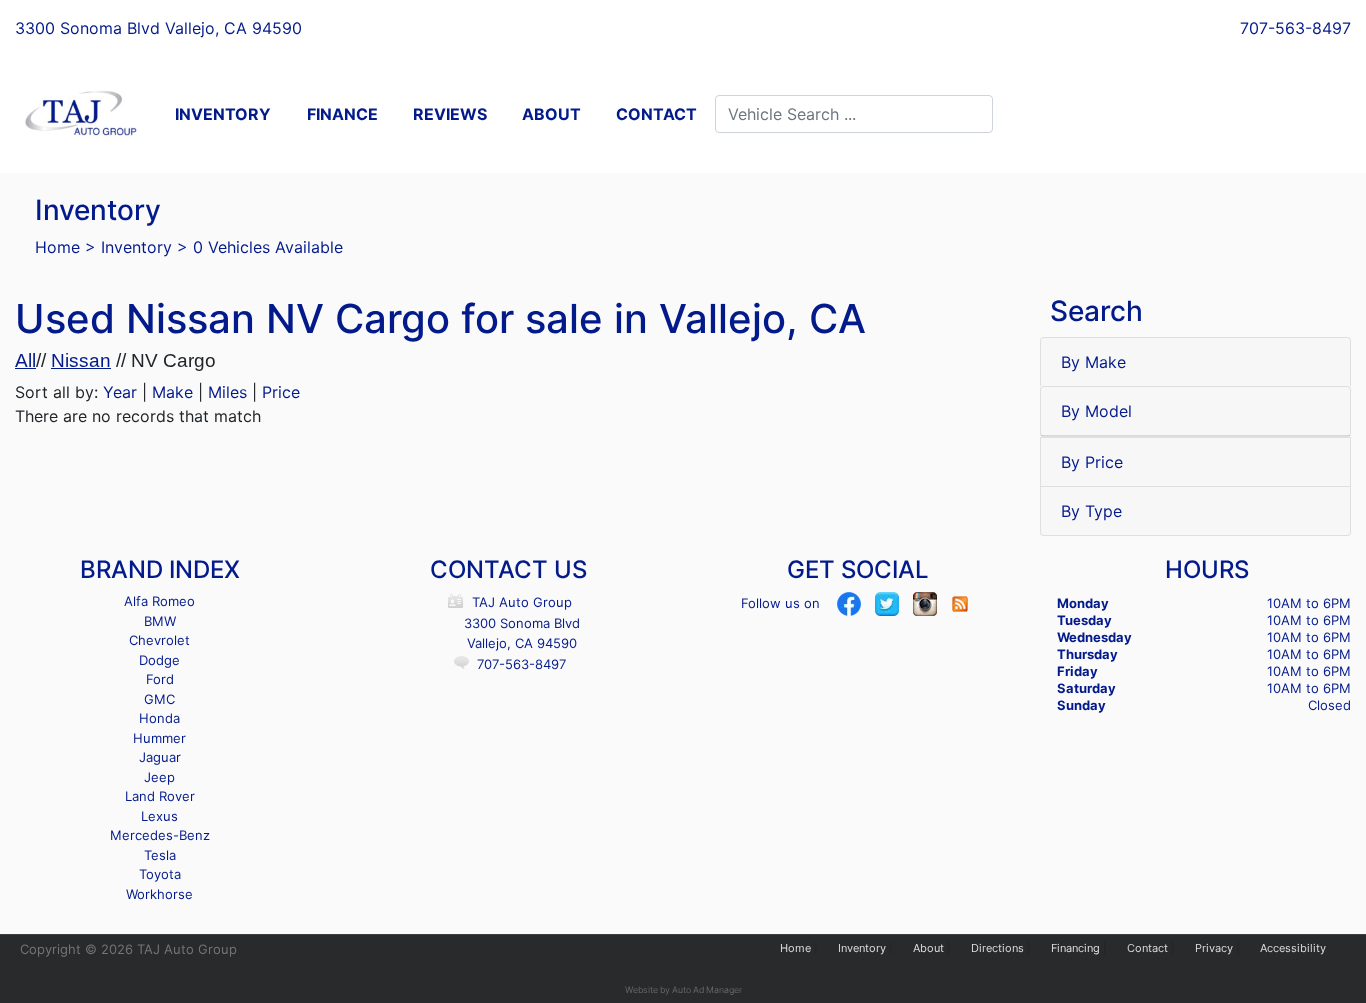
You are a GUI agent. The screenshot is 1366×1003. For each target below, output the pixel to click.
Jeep (159, 777)
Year (120, 392)
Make (172, 392)
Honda (159, 718)
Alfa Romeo (159, 601)
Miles (227, 392)
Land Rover (160, 796)
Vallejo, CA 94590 (522, 643)
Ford (160, 679)
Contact (1147, 948)
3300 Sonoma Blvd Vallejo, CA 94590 (158, 28)
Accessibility (1293, 948)
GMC (159, 699)
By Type (1091, 511)
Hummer (159, 738)
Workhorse (159, 894)
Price (281, 392)
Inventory (136, 247)
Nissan (81, 360)
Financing (1075, 948)
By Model (1096, 411)
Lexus (159, 816)
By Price (1092, 462)
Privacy (1214, 948)
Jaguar (160, 757)
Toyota (160, 874)
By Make (1093, 362)
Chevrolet (159, 640)
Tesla (160, 855)
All (25, 360)
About (928, 948)
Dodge (159, 660)
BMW (160, 621)
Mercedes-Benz (160, 835)
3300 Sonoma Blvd (522, 623)
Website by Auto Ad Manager (683, 989)
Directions (997, 948)
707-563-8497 (1295, 28)
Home (57, 247)
